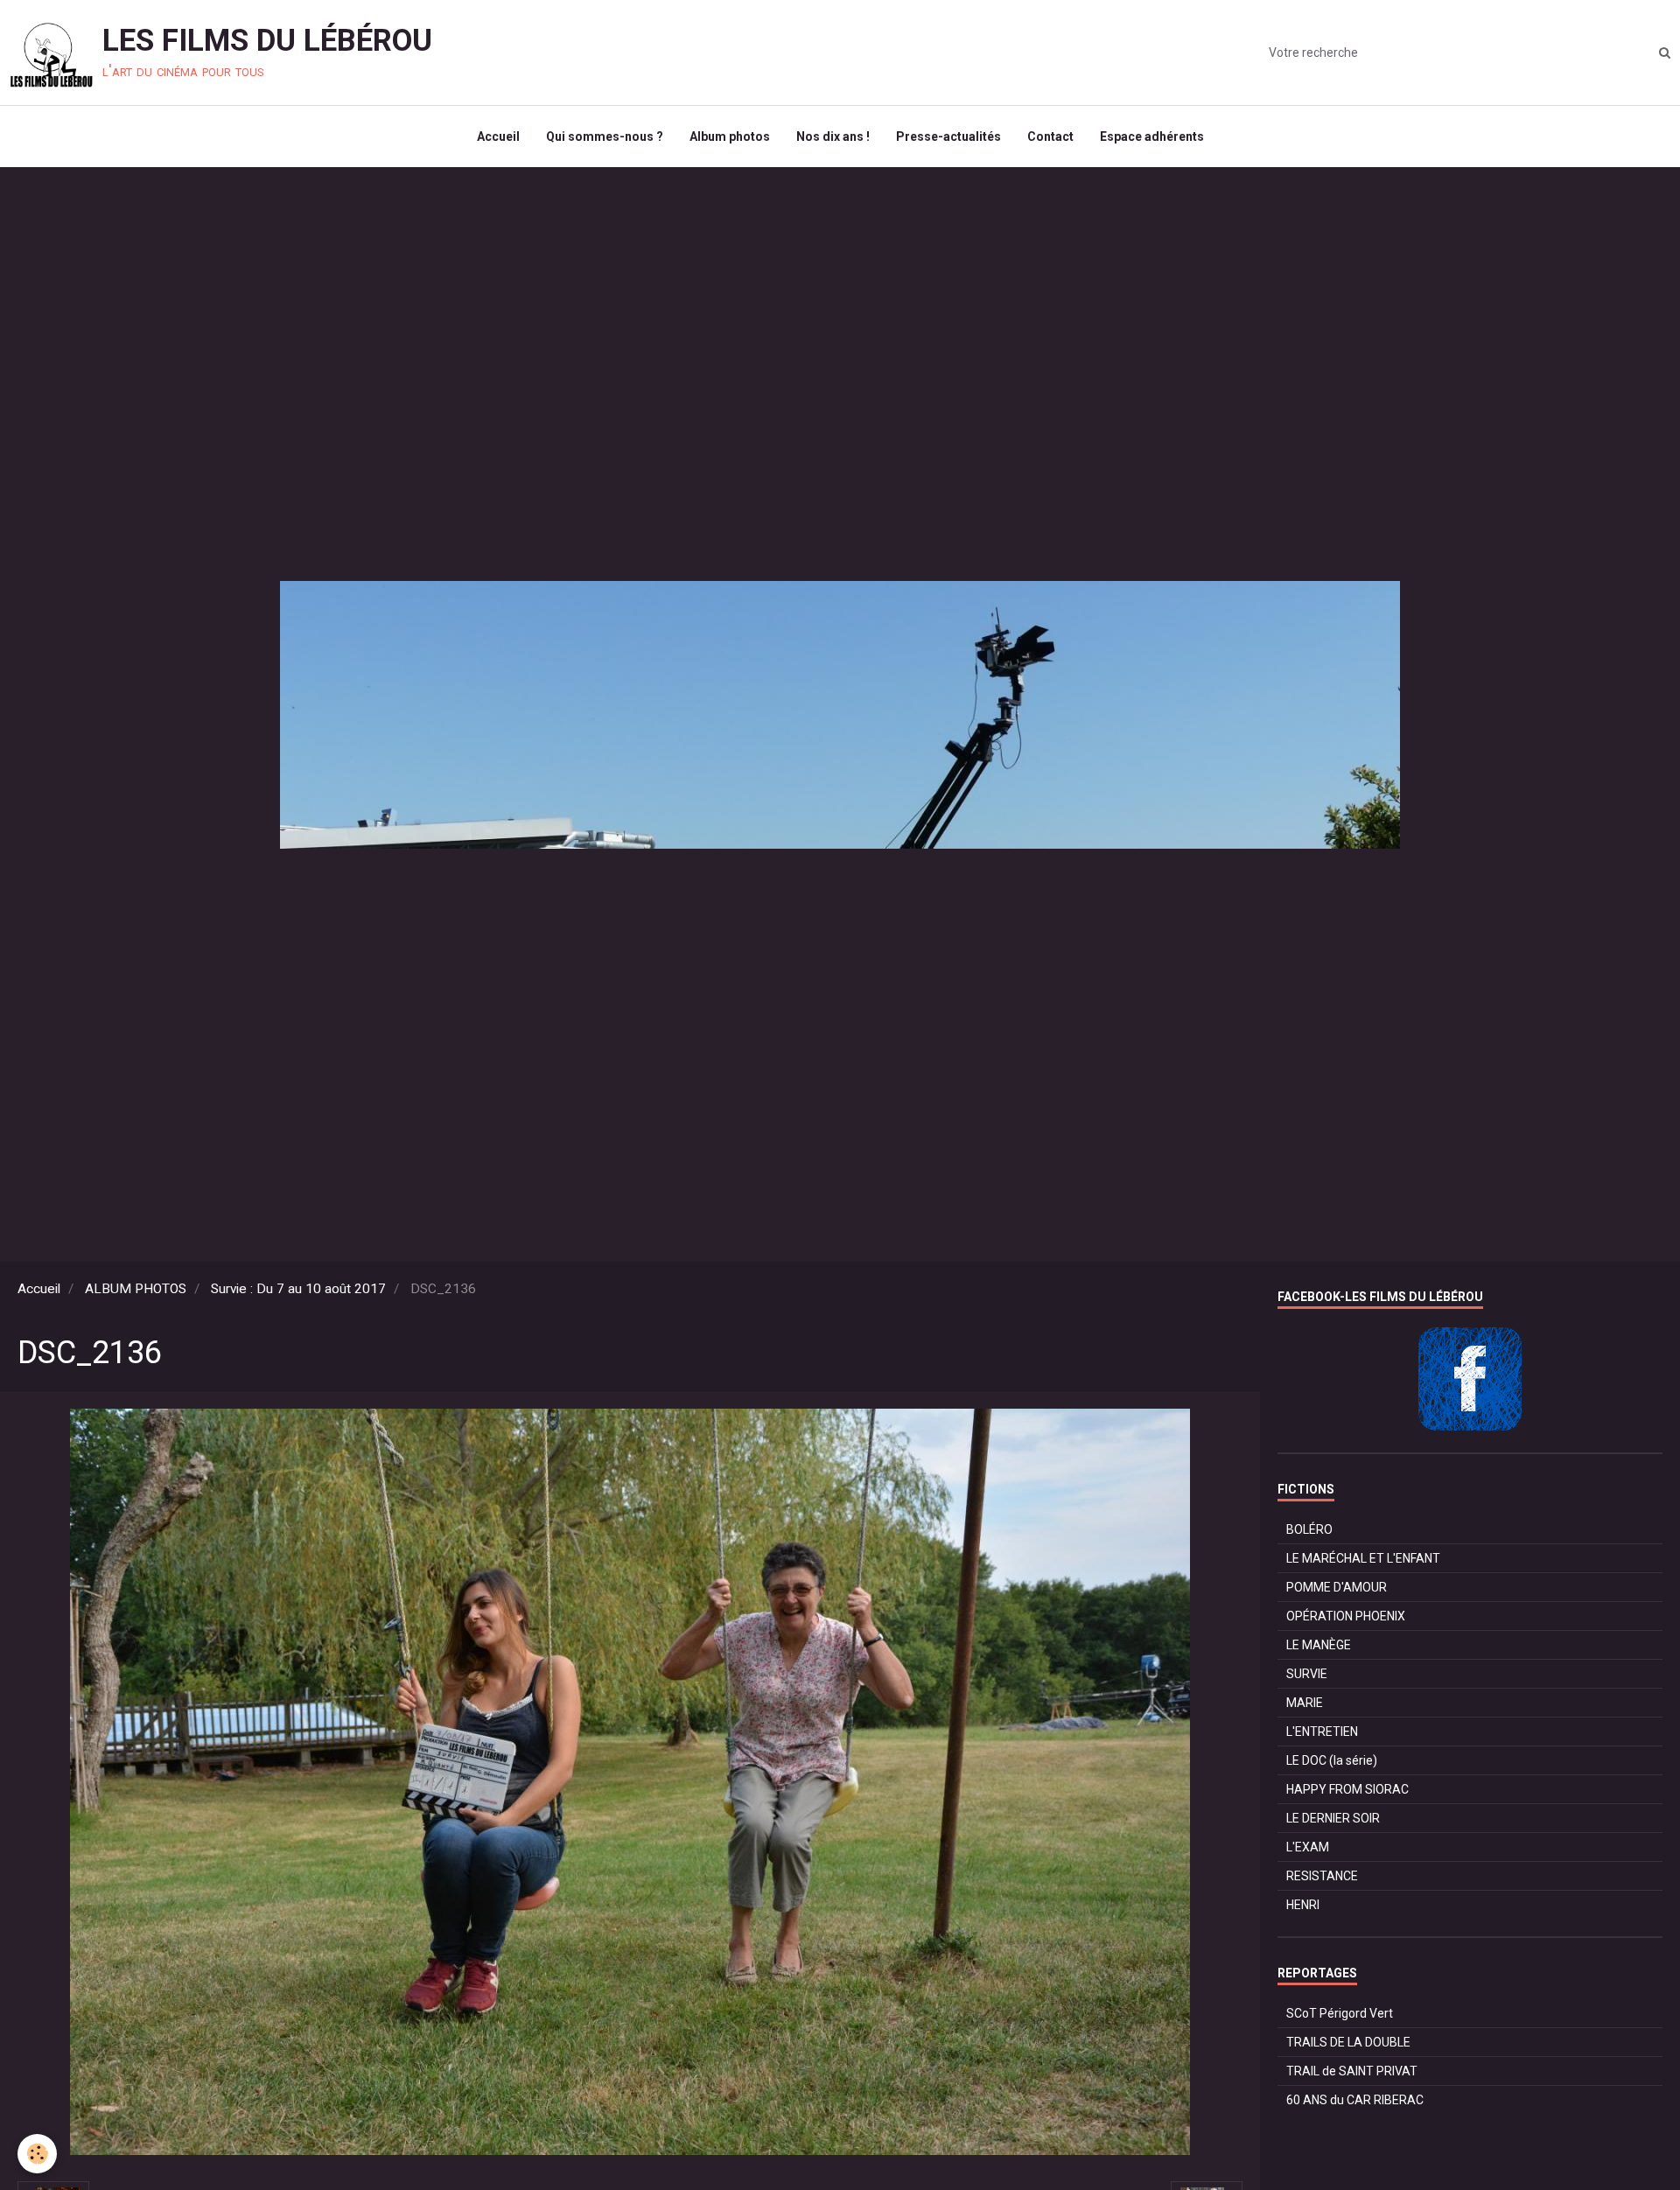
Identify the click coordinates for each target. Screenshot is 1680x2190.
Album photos (730, 136)
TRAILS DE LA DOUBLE (1348, 2042)
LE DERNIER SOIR (1333, 1818)
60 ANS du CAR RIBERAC (1355, 2100)
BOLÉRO (1309, 1529)
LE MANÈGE (1319, 1645)
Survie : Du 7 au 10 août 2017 (298, 1289)
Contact (1050, 136)
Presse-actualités (948, 136)
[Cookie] (37, 2154)
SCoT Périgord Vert (1340, 2013)
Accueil (498, 136)
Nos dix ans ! (833, 136)
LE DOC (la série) (1332, 1760)
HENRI (1303, 1905)
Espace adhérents (1152, 136)
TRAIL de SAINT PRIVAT (1352, 2071)
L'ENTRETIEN (1322, 1732)
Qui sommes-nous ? (605, 136)
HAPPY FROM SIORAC (1347, 1789)
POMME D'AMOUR (1337, 1587)
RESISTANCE (1322, 1876)
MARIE (1305, 1703)
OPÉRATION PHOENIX (1346, 1616)
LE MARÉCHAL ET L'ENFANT (1363, 1558)
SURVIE (1307, 1674)
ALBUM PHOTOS (136, 1289)
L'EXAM (1308, 1847)
